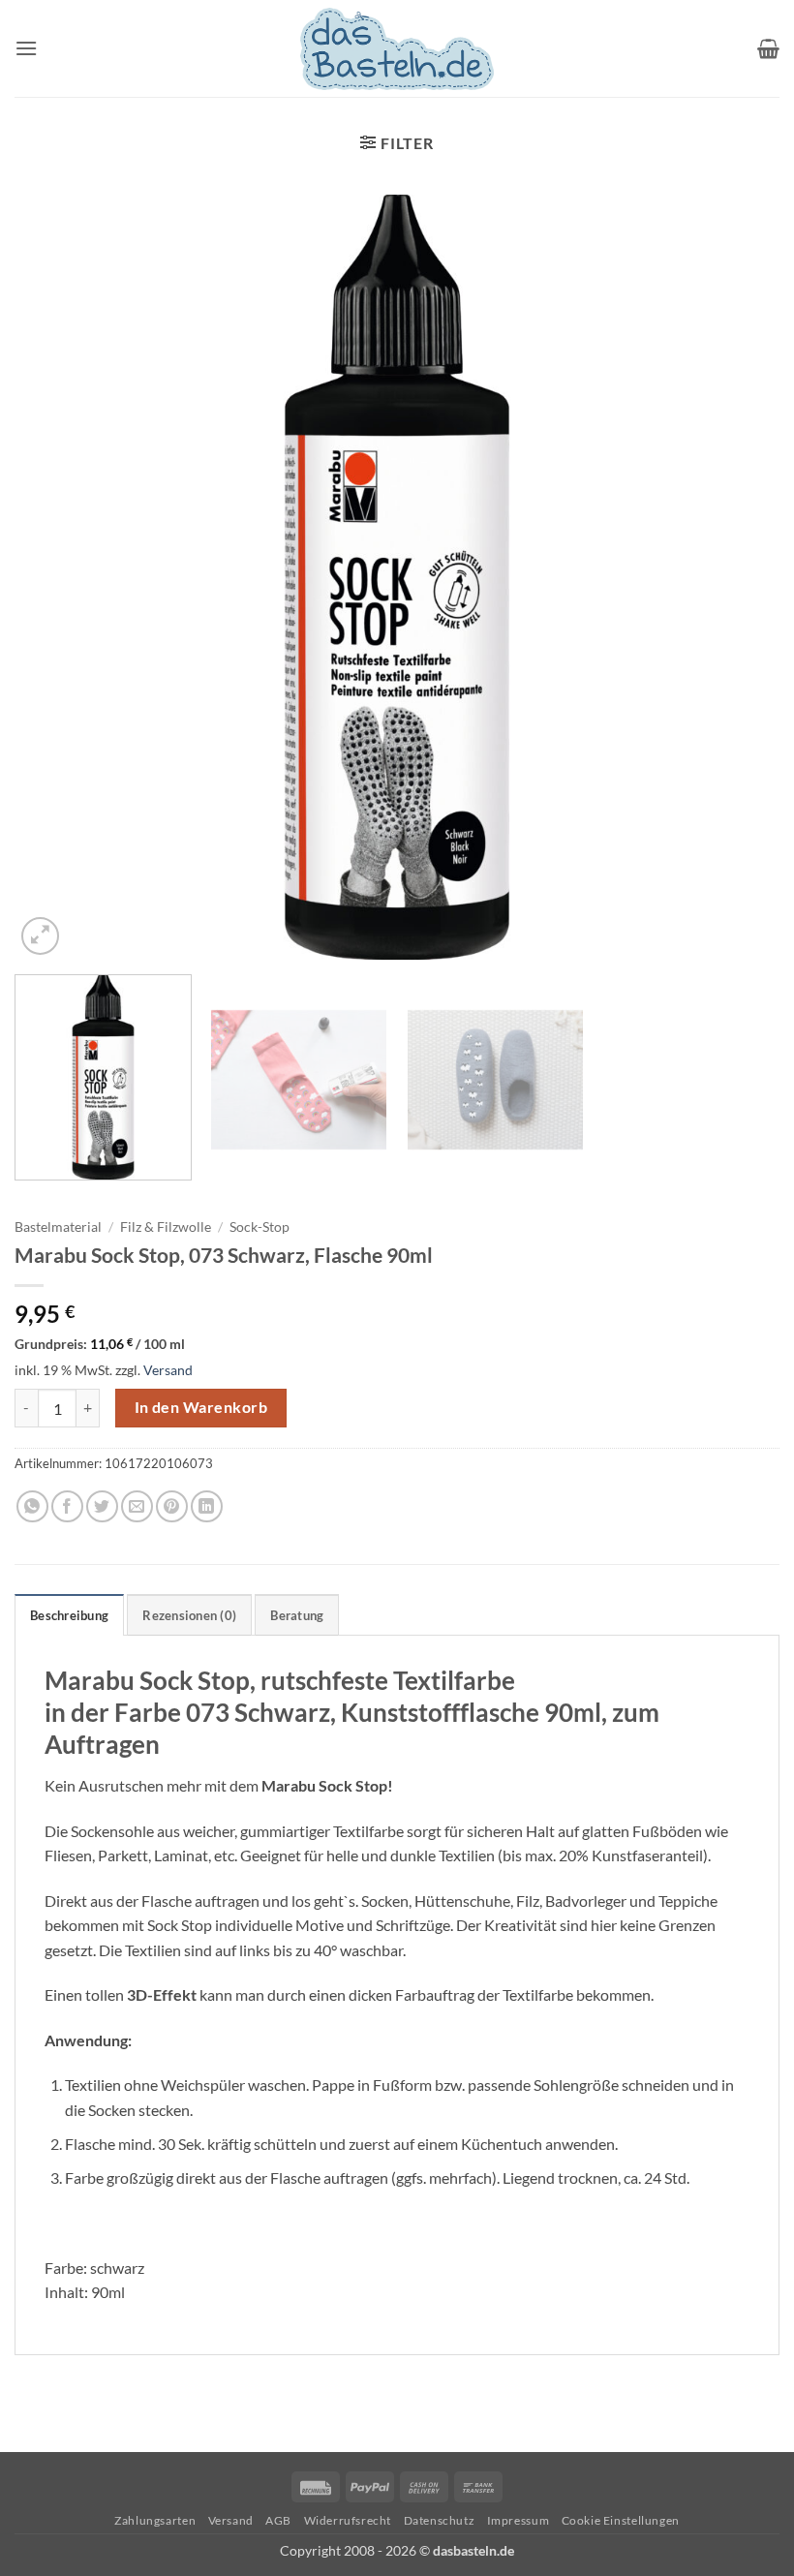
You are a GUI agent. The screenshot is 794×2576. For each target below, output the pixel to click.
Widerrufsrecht (348, 2520)
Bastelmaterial (58, 1227)
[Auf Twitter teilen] (102, 1506)
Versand (168, 1370)
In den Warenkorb (201, 1407)
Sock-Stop (260, 1227)
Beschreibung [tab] (69, 1615)
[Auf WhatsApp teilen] (32, 1506)
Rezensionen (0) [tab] (189, 1615)
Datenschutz (440, 2520)
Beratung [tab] (297, 1615)
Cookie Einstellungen (621, 2520)
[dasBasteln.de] (397, 49)
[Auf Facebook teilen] (67, 1506)
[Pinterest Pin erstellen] (172, 1506)
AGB (278, 2520)
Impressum (519, 2520)
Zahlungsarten (155, 2520)
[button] (26, 48)
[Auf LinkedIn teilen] (207, 1506)
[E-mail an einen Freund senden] (137, 1506)
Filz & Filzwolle (166, 1227)
